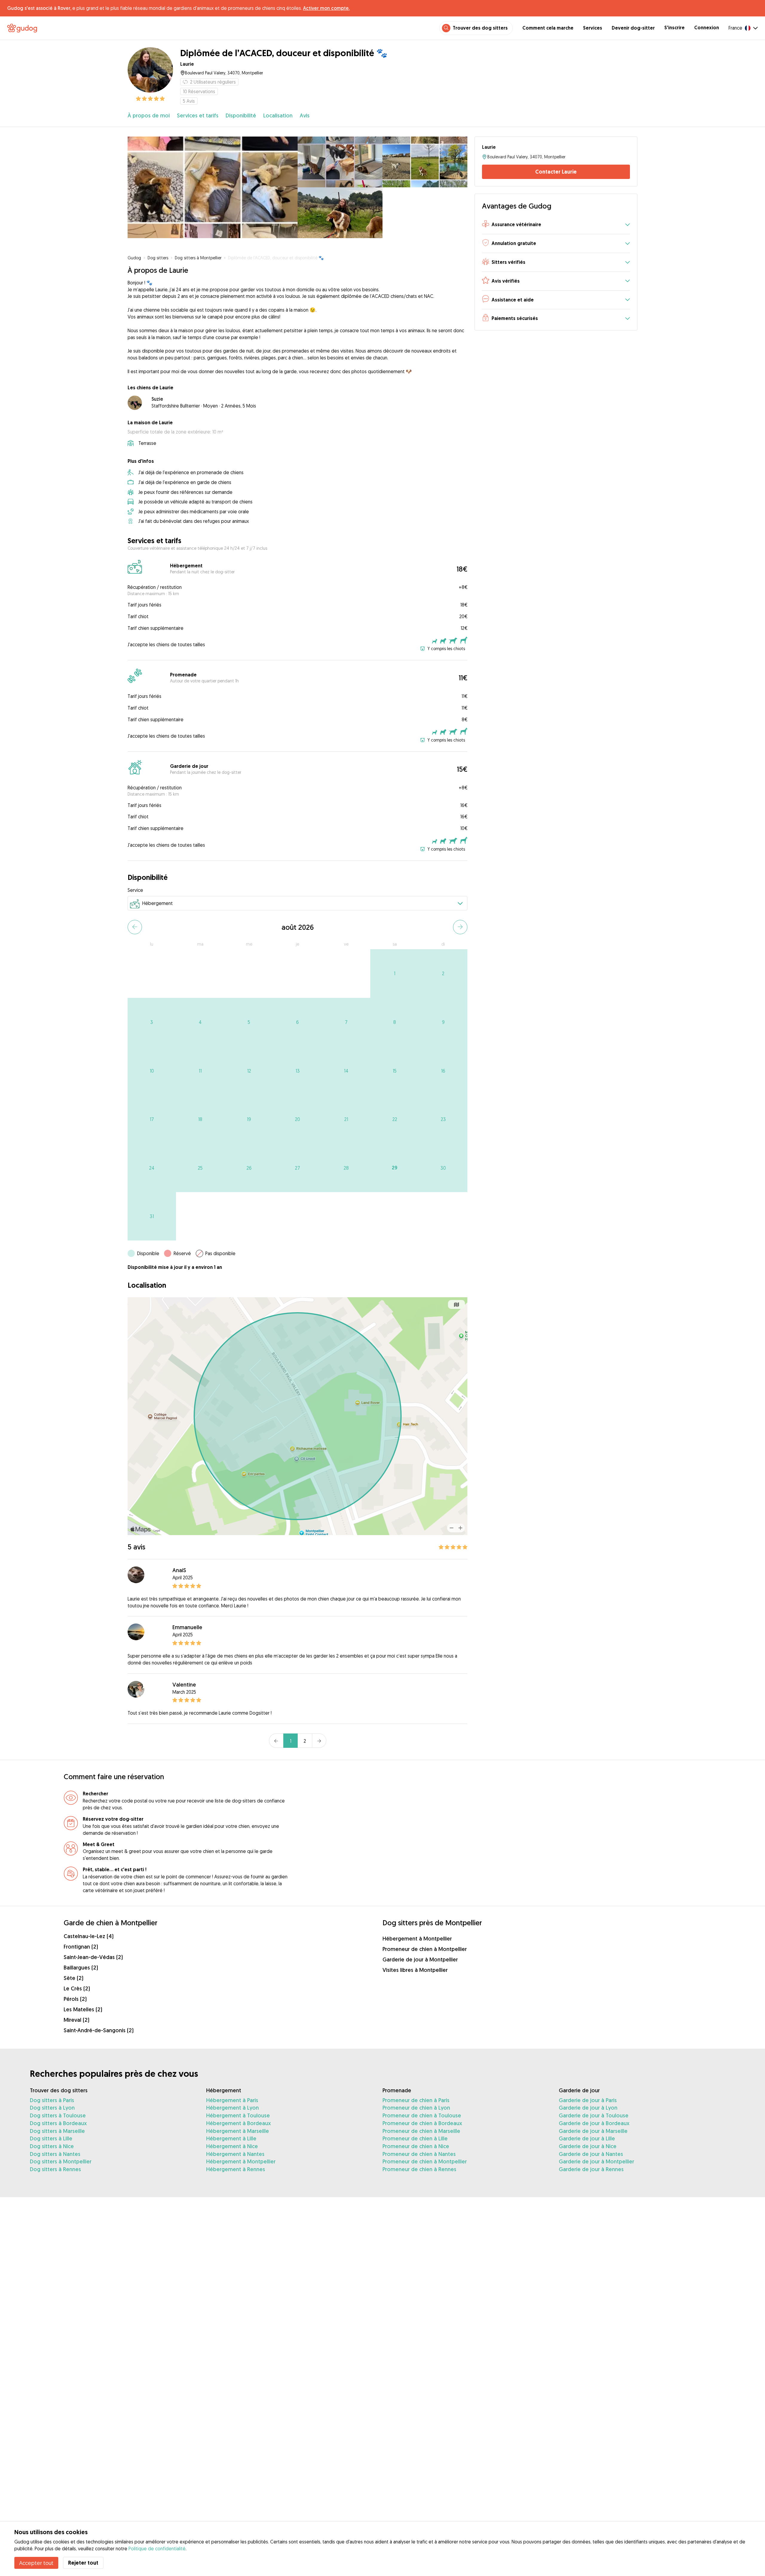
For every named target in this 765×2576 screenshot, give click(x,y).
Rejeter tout (83, 2563)
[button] (556, 225)
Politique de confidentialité (157, 2549)
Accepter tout (36, 2563)
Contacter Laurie (556, 172)
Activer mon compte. (326, 8)
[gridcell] (395, 974)
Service (135, 890)
